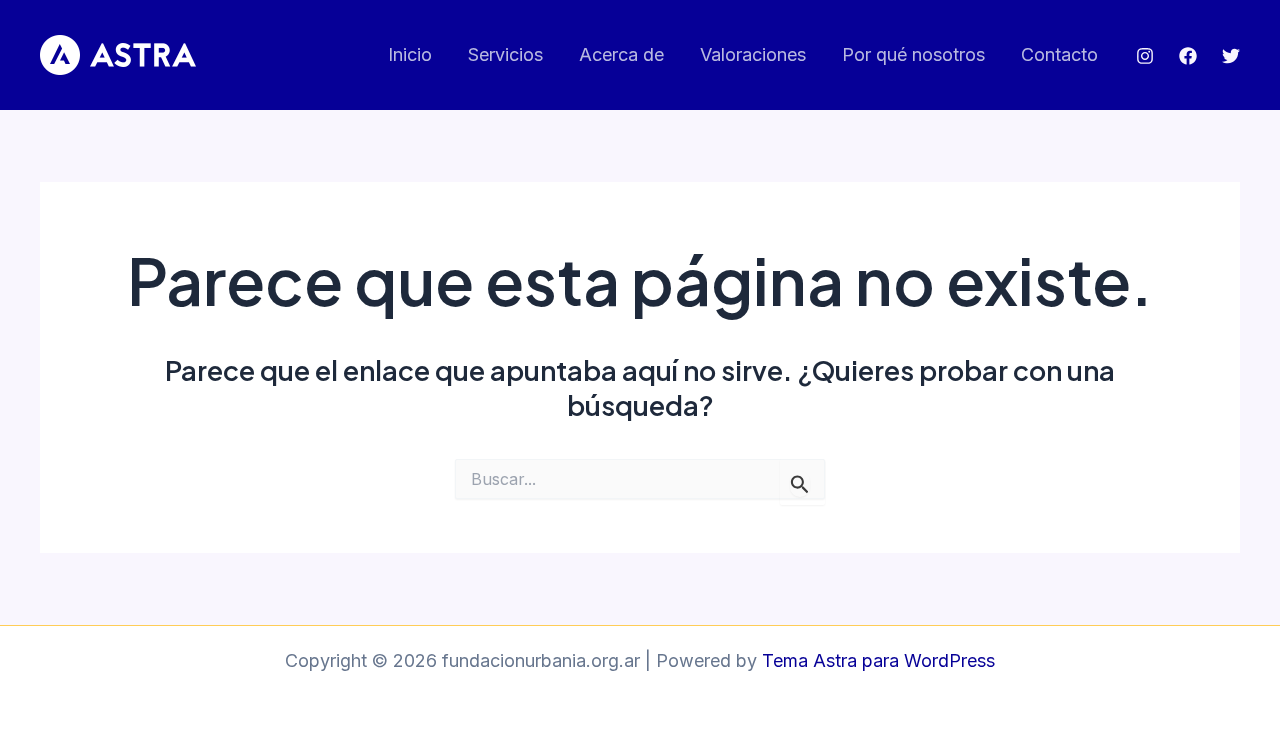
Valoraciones (753, 54)
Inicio (410, 54)
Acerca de (621, 54)
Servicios (505, 54)
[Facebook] (1188, 56)
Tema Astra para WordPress (878, 660)
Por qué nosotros (913, 54)
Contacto (1059, 54)
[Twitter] (1231, 56)
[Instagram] (1145, 56)
